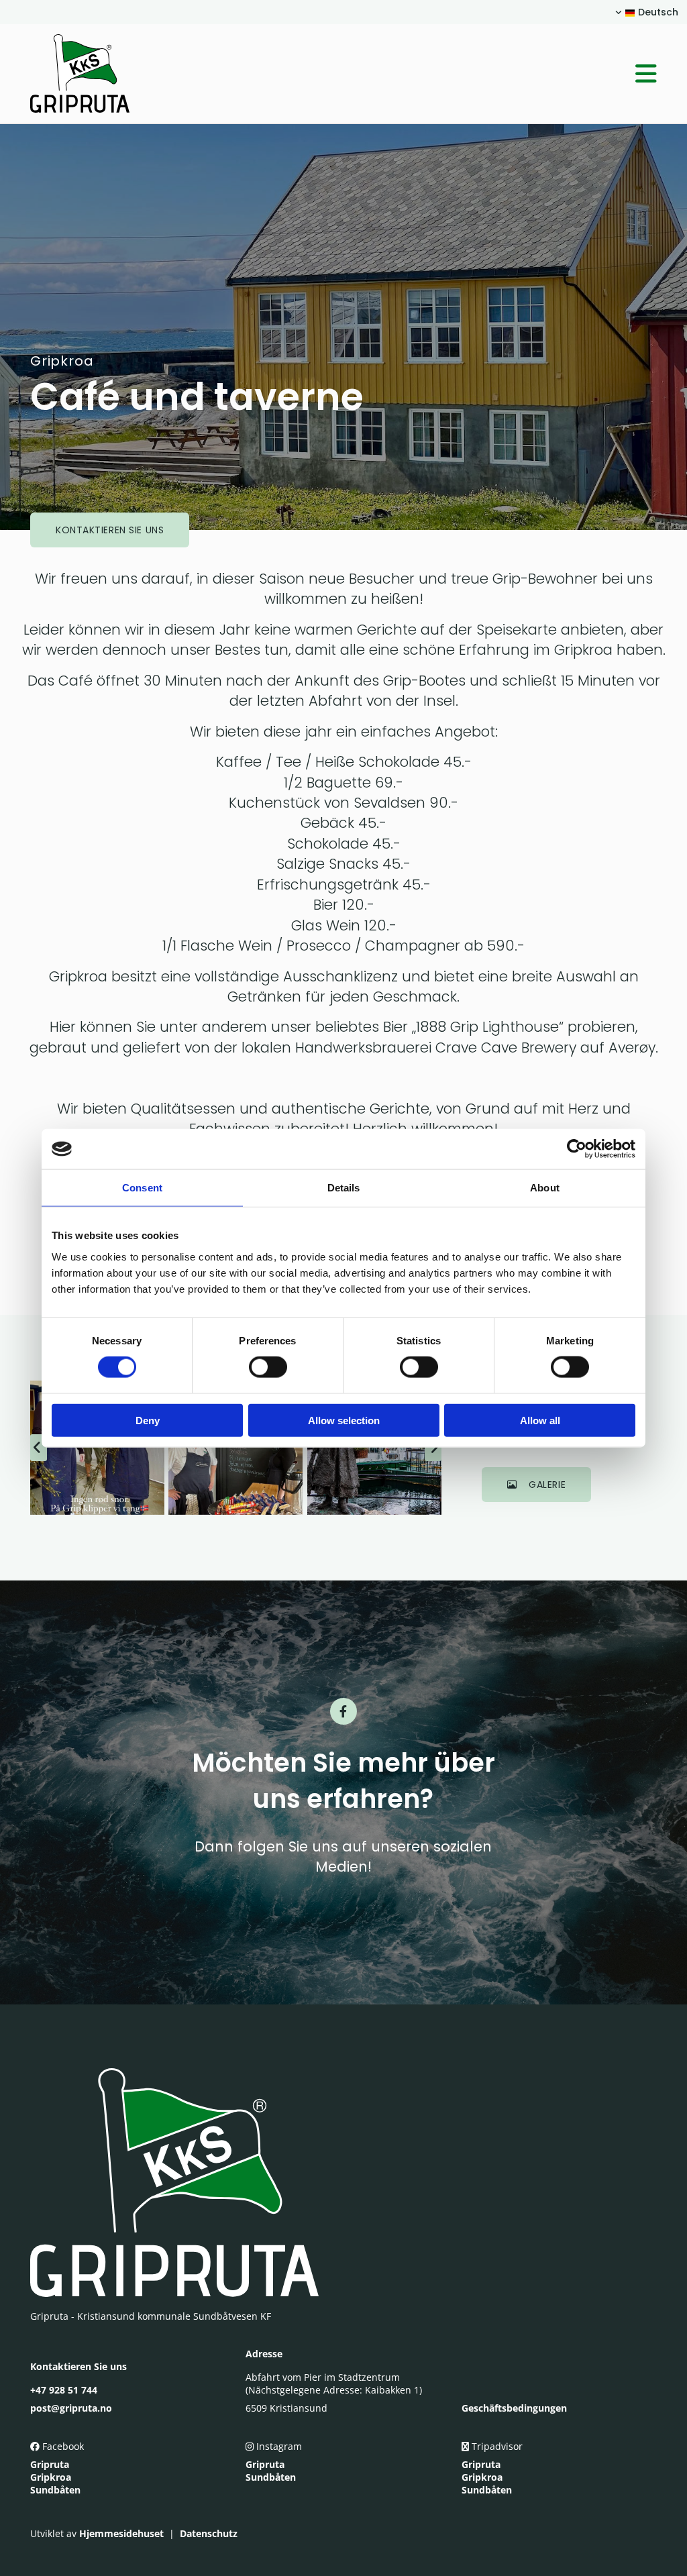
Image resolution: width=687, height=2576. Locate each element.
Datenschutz (209, 2533)
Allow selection (344, 1420)
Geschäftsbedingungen (514, 2408)
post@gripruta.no (71, 2408)
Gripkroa (51, 2477)
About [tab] (545, 1188)
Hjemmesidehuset (121, 2533)
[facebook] (343, 1711)
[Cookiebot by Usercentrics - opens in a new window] (577, 1149)
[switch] (268, 1367)
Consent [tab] (142, 1188)
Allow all (540, 1420)
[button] (424, 74)
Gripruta (50, 2464)
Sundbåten (55, 2490)
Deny (148, 1420)
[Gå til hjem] (101, 73)
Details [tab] (344, 1188)
